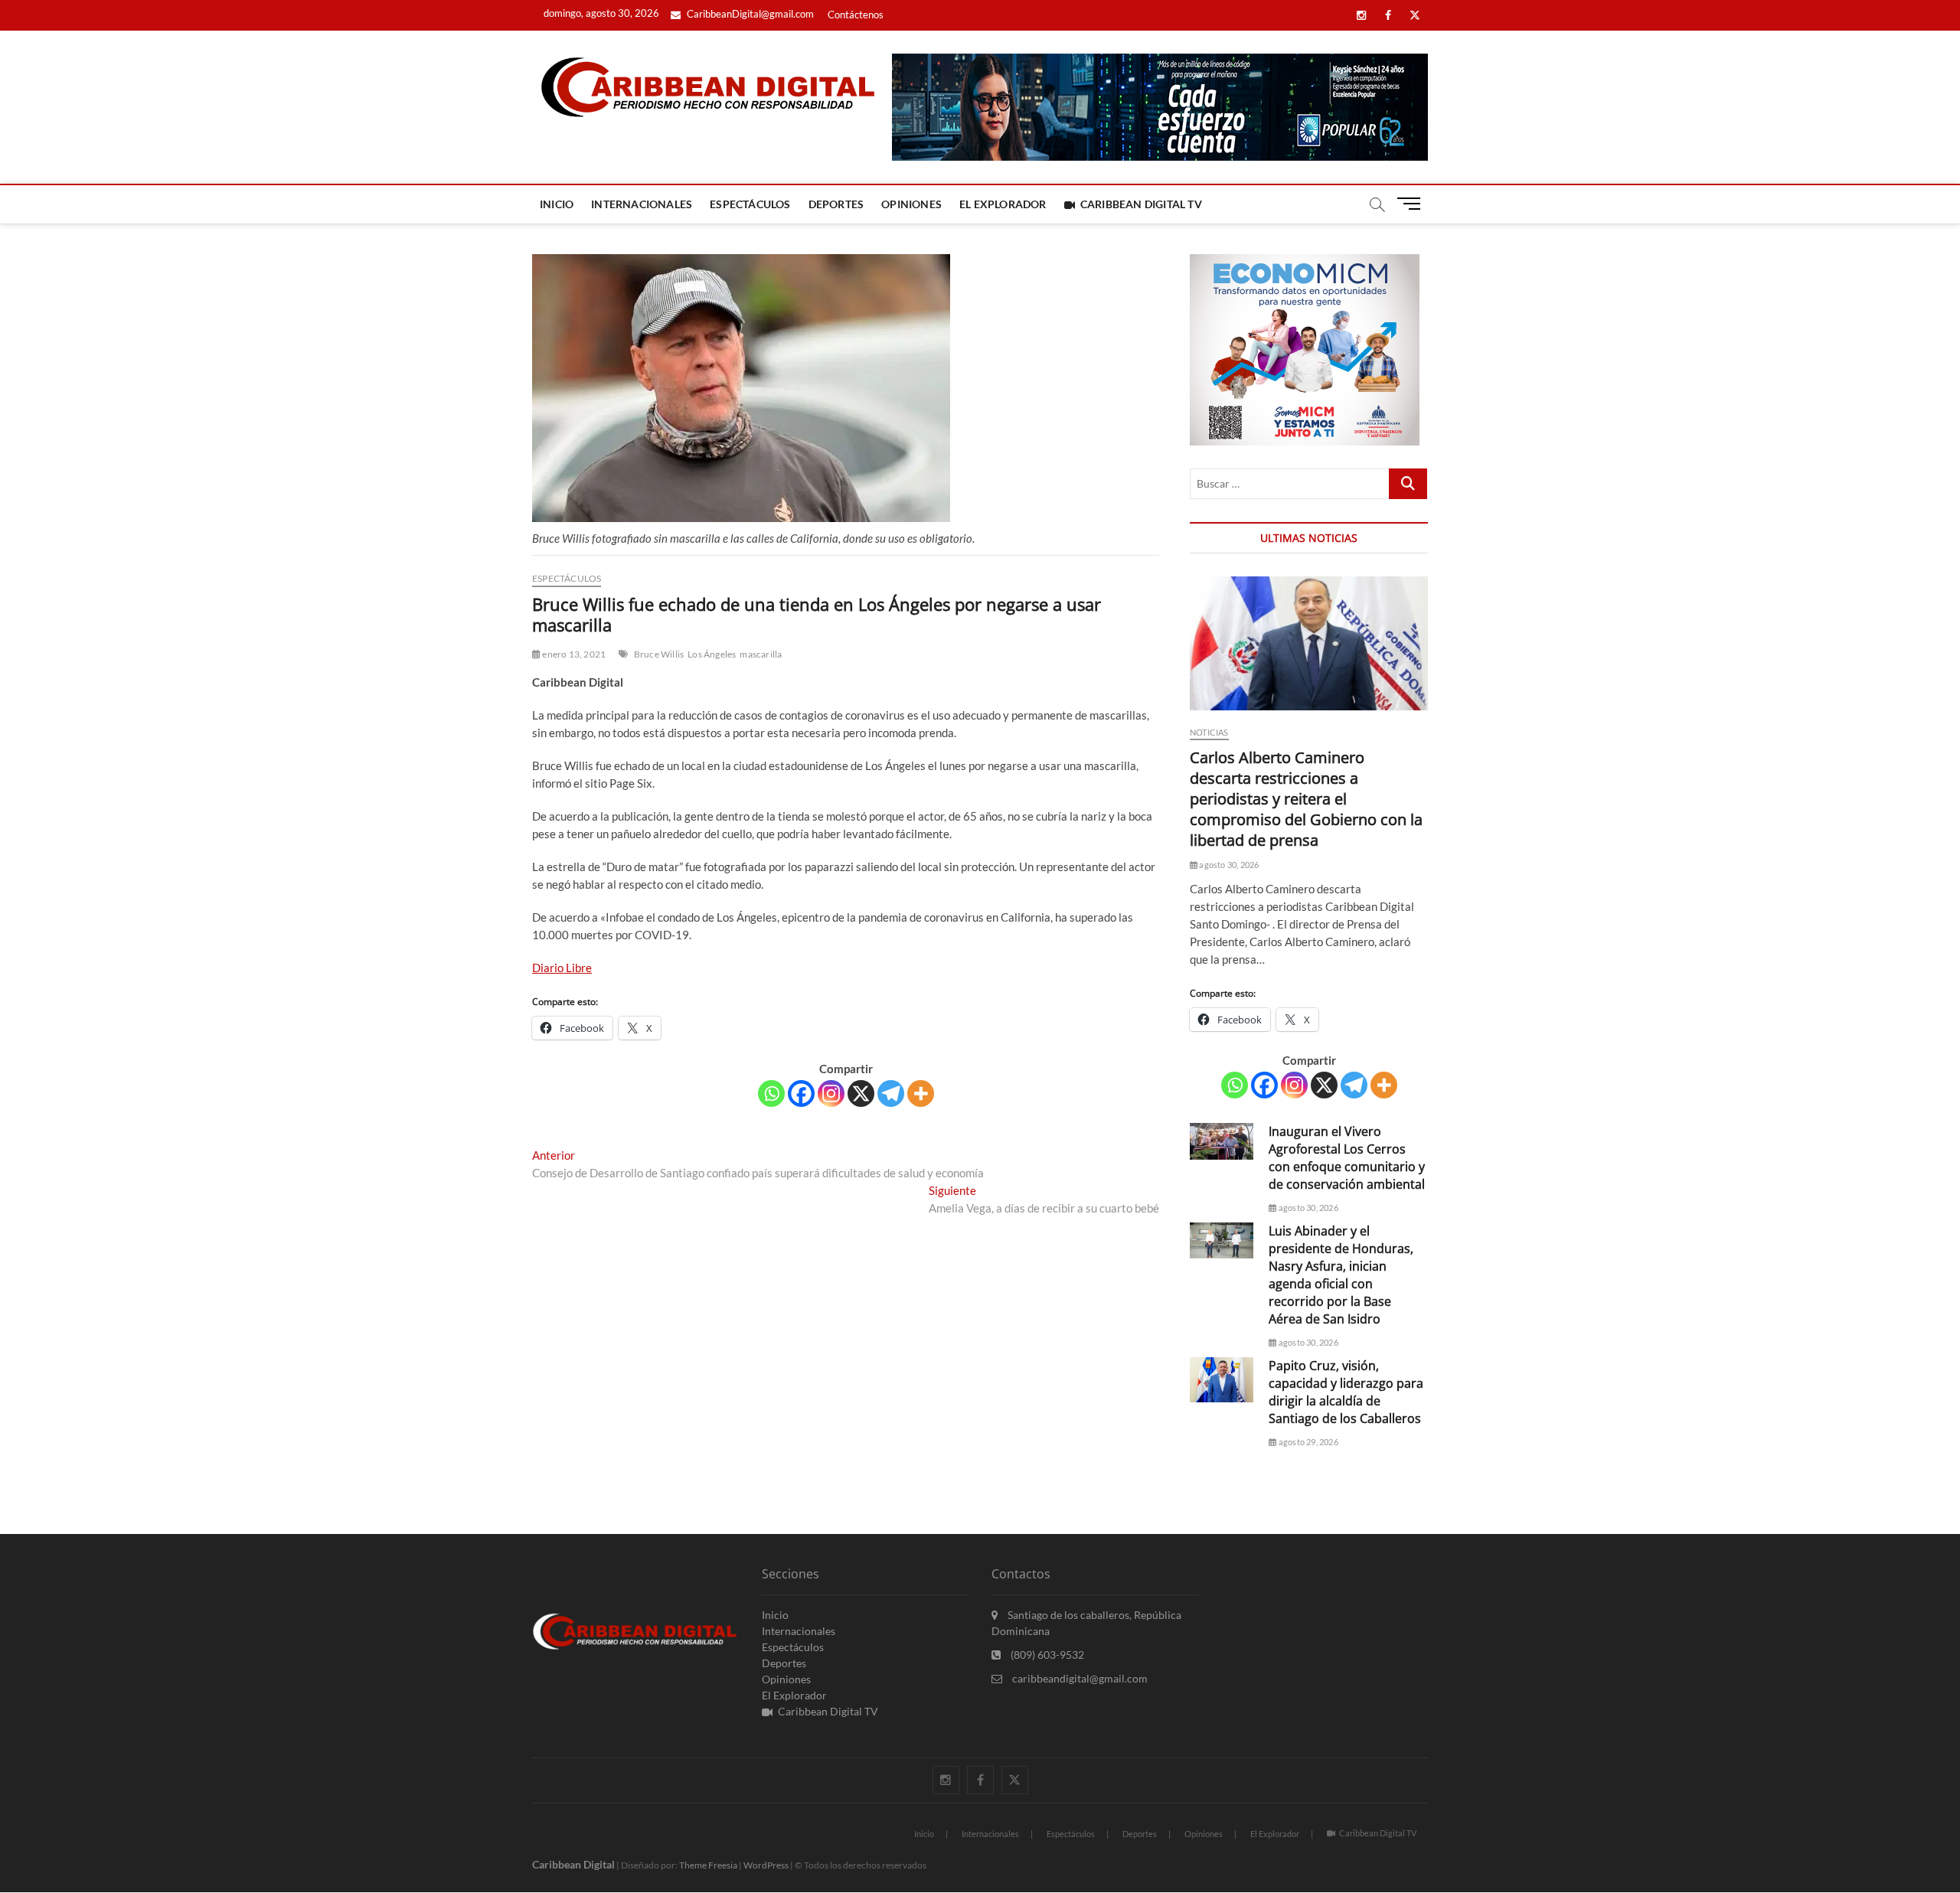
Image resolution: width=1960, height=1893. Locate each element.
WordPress (766, 1865)
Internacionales (642, 204)
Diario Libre (562, 968)
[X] (861, 1093)
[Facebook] (801, 1093)
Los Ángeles (712, 654)
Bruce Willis (659, 654)
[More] (921, 1093)
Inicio (557, 204)
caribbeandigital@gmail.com (1079, 1678)
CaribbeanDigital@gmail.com (749, 14)
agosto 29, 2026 (1307, 1442)
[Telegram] (891, 1093)
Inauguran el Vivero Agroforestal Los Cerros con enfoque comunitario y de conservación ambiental (1347, 1158)
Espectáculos (750, 204)
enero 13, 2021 (573, 654)
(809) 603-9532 (1046, 1655)
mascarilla (761, 654)
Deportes (836, 204)
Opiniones (911, 204)
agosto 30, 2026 (1228, 865)
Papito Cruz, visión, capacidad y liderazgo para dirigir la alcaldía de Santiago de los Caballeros (1346, 1392)
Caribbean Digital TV (1141, 204)
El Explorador (1003, 204)
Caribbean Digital (573, 1864)
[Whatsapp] (771, 1093)
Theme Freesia (708, 1865)
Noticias (1209, 732)
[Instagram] (831, 1093)
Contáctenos (856, 15)
